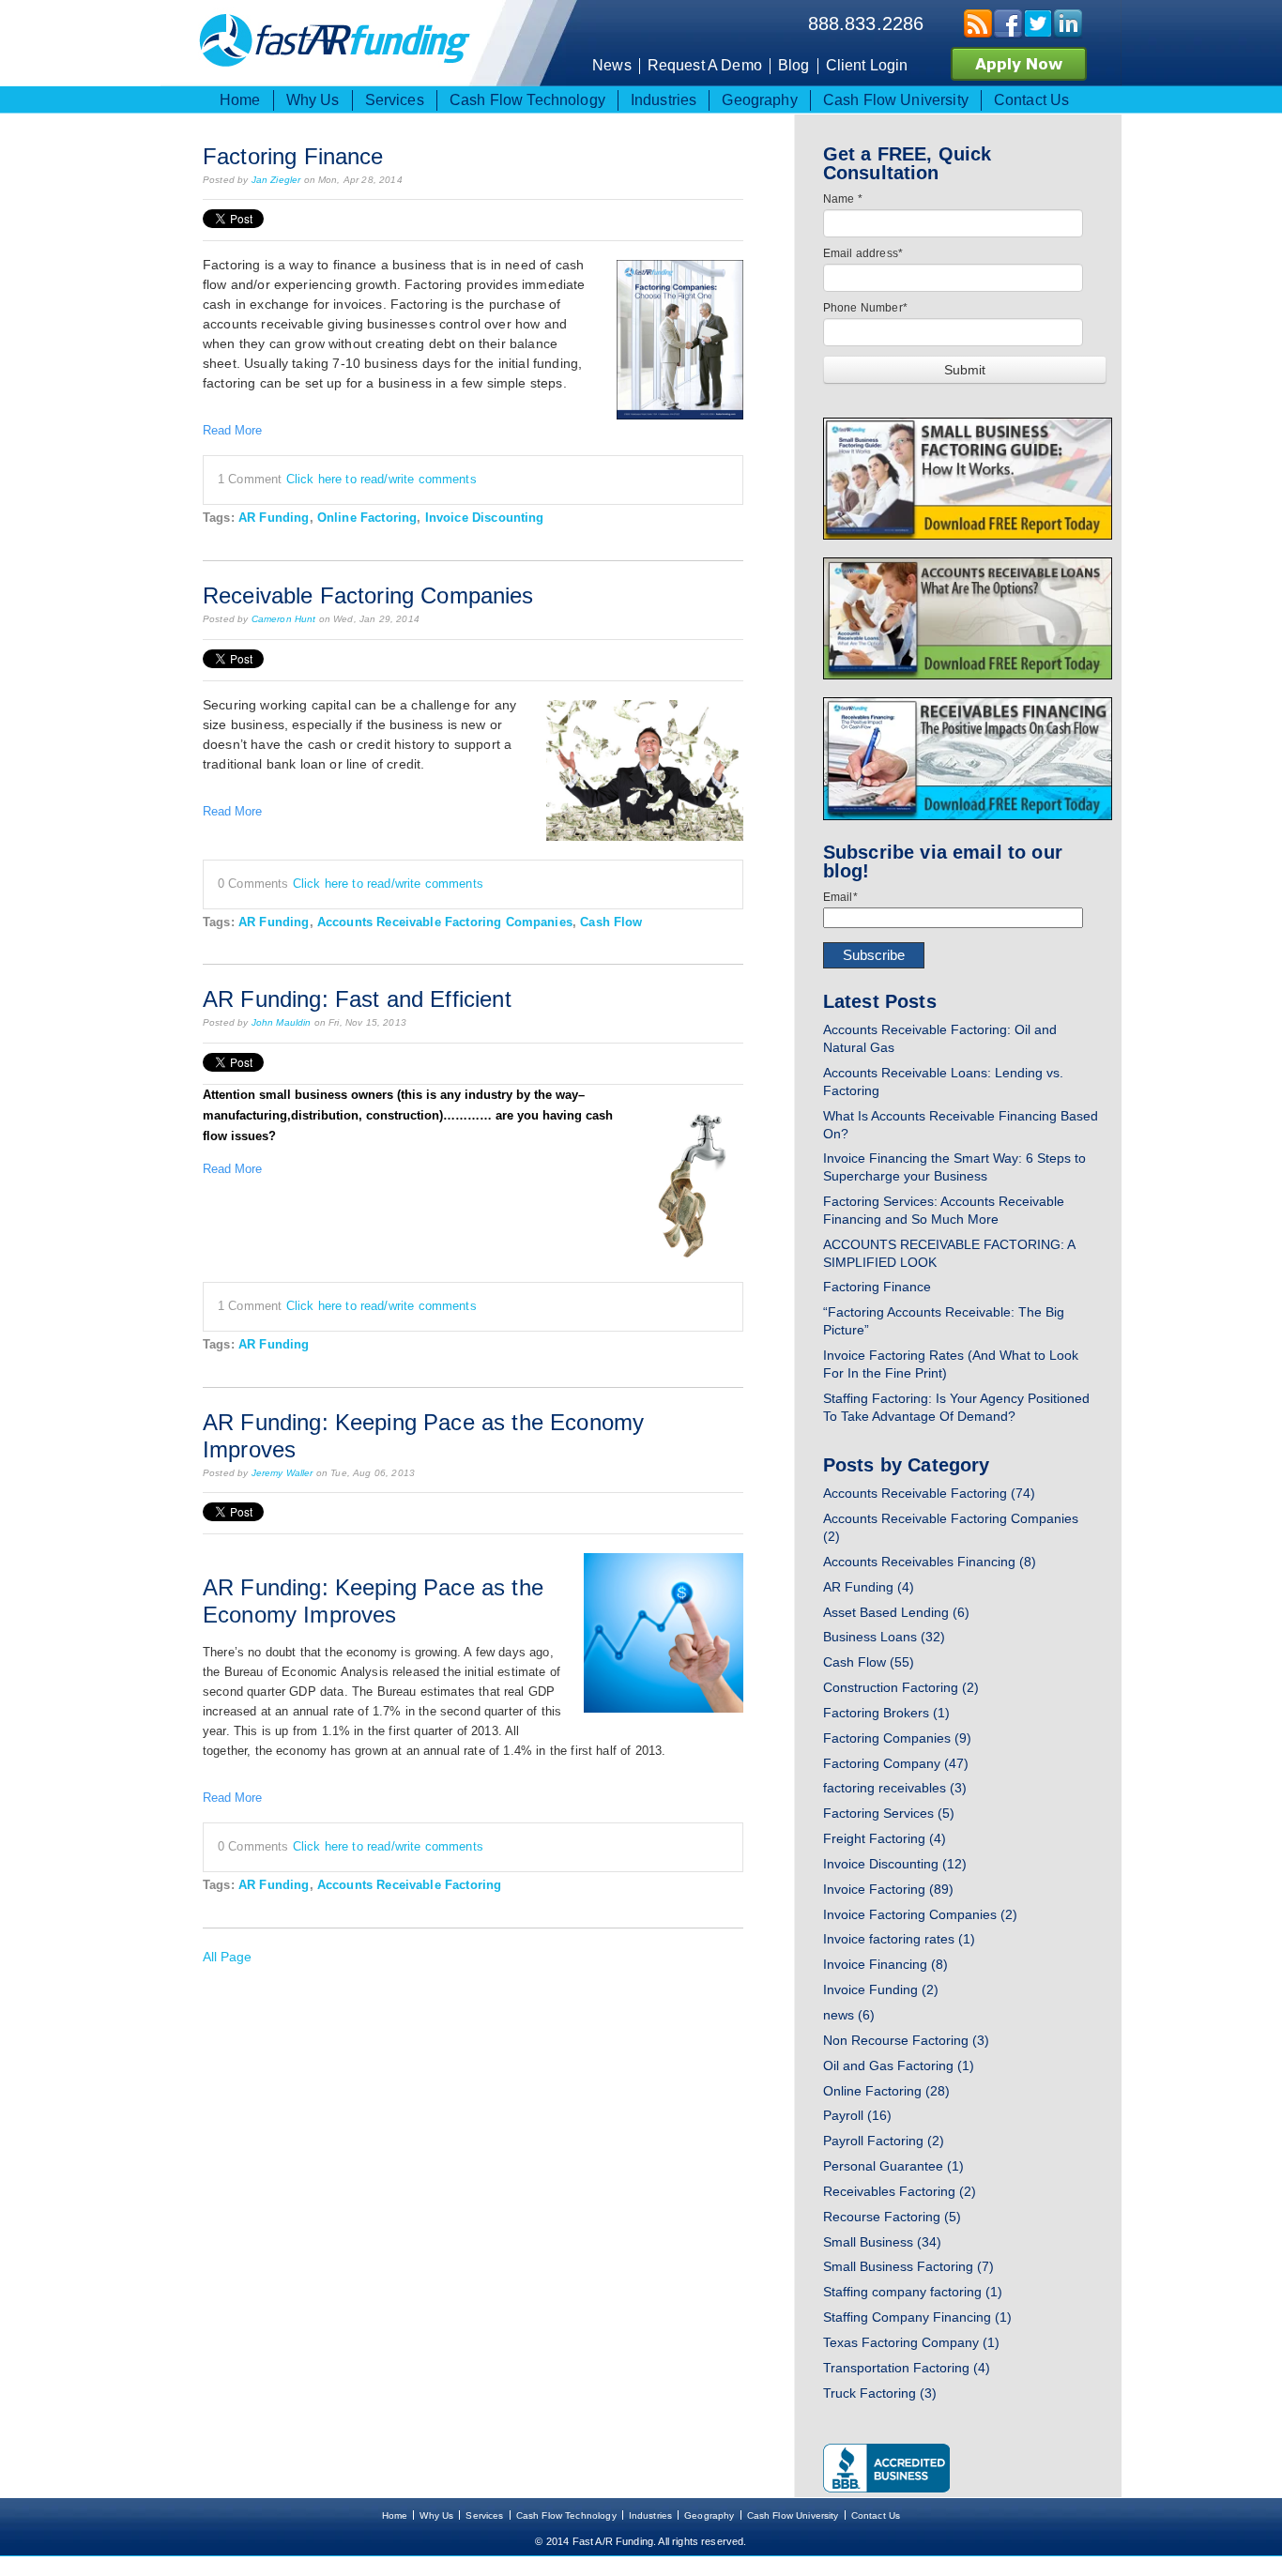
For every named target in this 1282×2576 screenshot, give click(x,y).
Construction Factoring (901, 1687)
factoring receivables (895, 1788)
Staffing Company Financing (917, 2317)
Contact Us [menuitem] (1032, 100)
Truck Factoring (880, 2393)
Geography (709, 2515)
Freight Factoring (885, 1838)
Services (484, 2515)
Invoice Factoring (888, 1889)
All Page (227, 1957)
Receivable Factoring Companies (368, 595)
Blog (794, 65)
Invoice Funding (881, 1989)
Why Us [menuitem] (313, 100)
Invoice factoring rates (899, 1939)
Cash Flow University (793, 2515)
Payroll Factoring (884, 2141)
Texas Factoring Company (911, 2342)
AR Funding (274, 518)
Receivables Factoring (900, 2191)
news (849, 2015)
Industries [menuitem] (664, 100)
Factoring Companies (897, 1738)
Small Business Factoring (908, 2266)
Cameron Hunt (284, 619)
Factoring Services (889, 1813)
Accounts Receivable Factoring (409, 1885)
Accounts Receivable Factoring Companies (445, 922)
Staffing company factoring (913, 2292)
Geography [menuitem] (759, 100)
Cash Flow (611, 922)
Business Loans (884, 1637)
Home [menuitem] (240, 100)
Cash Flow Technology (566, 2515)
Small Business (882, 2242)
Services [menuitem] (395, 100)
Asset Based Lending (896, 1612)
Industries (651, 2515)
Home (395, 2515)
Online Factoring (367, 518)
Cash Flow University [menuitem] (896, 100)
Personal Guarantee (893, 2166)
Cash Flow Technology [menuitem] (527, 100)
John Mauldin (282, 1022)
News (612, 65)
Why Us (436, 2515)
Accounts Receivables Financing (930, 1562)
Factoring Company (896, 1763)
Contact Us (876, 2515)
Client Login (867, 65)
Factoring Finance (293, 156)
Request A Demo (705, 65)
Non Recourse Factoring (906, 2040)
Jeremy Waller (282, 1473)
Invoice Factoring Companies (920, 1914)
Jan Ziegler (276, 180)
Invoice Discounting (485, 518)
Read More (232, 430)
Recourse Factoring (892, 2217)
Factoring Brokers (886, 1713)
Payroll (857, 2115)
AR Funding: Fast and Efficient (357, 999)
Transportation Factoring (907, 2368)
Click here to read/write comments (382, 479)
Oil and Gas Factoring (899, 2065)
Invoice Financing (885, 1964)
